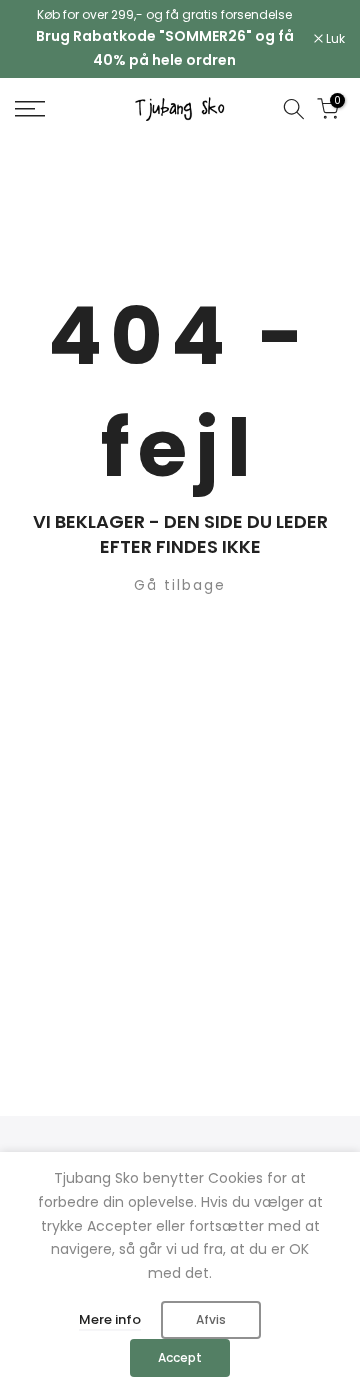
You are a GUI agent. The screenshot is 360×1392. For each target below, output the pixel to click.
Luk (334, 39)
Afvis (211, 1319)
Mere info (110, 1319)
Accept (180, 1357)
